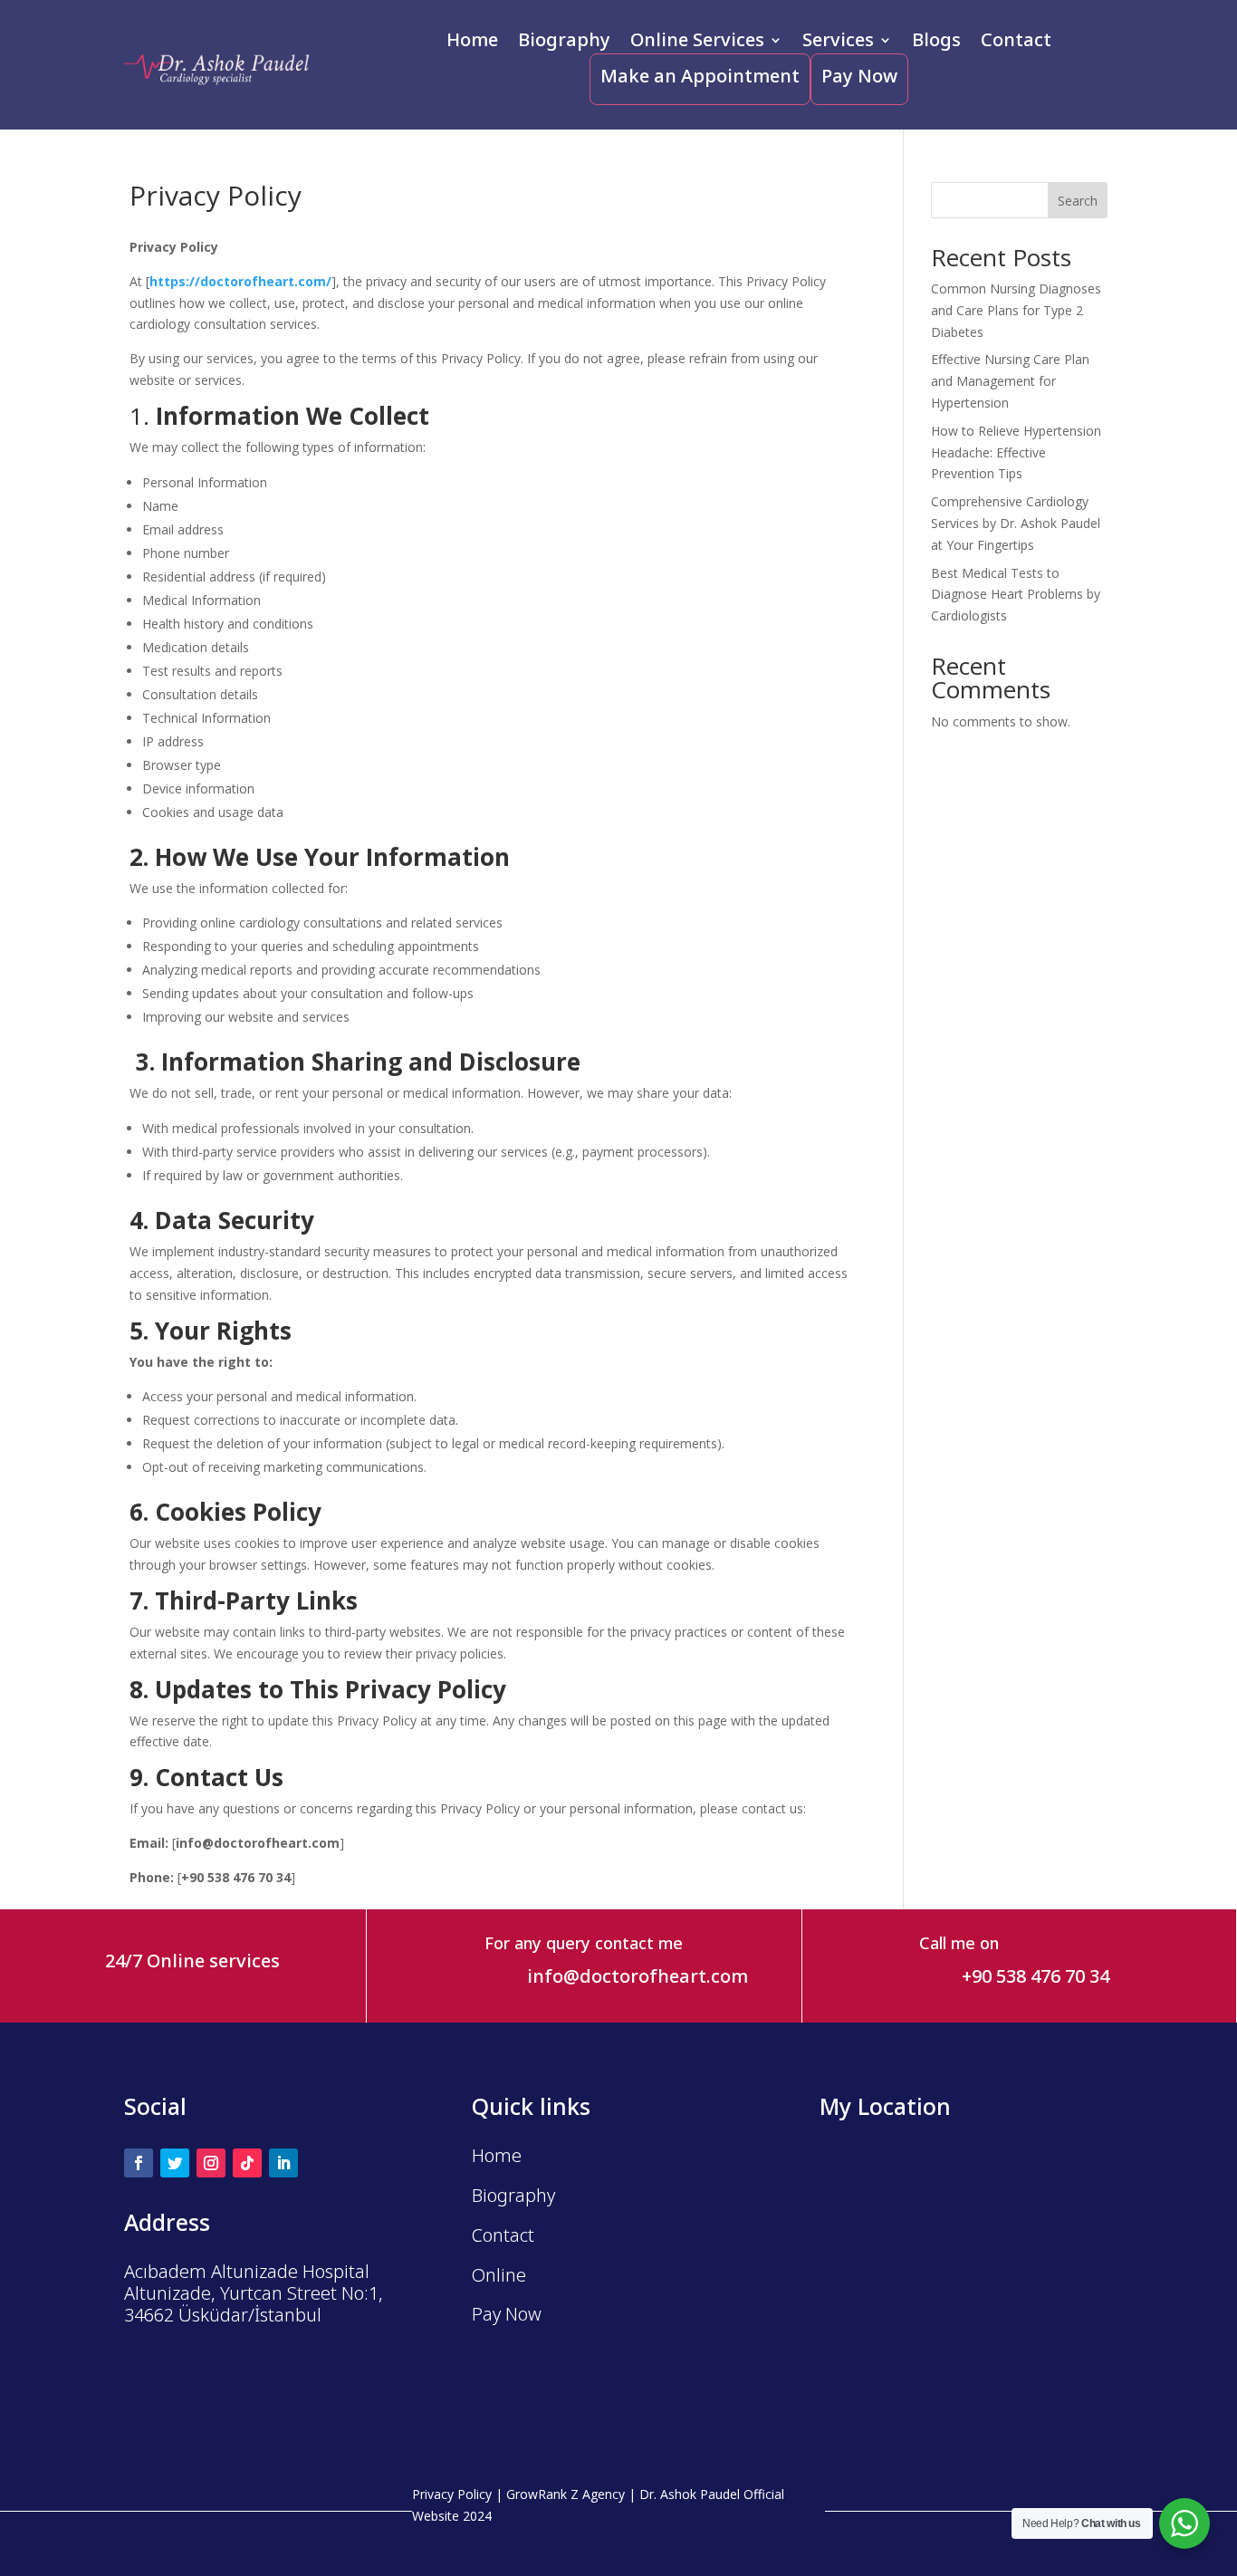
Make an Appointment (700, 76)
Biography (564, 43)
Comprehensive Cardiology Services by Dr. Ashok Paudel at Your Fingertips (1016, 523)
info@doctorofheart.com (638, 1976)
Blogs (936, 43)
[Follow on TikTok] (247, 2163)
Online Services (697, 43)
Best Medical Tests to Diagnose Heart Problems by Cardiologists (1016, 595)
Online (499, 2275)
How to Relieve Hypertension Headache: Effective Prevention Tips (1016, 452)
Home (472, 43)
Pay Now (859, 76)
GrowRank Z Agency (566, 2494)
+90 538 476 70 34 (1036, 1976)
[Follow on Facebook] (139, 2163)
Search (1078, 201)
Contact (1016, 43)
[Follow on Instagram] (211, 2163)
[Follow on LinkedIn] (283, 2163)
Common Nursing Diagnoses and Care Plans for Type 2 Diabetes (1016, 310)
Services (838, 43)
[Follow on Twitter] (175, 2163)
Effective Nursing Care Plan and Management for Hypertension (1010, 381)
